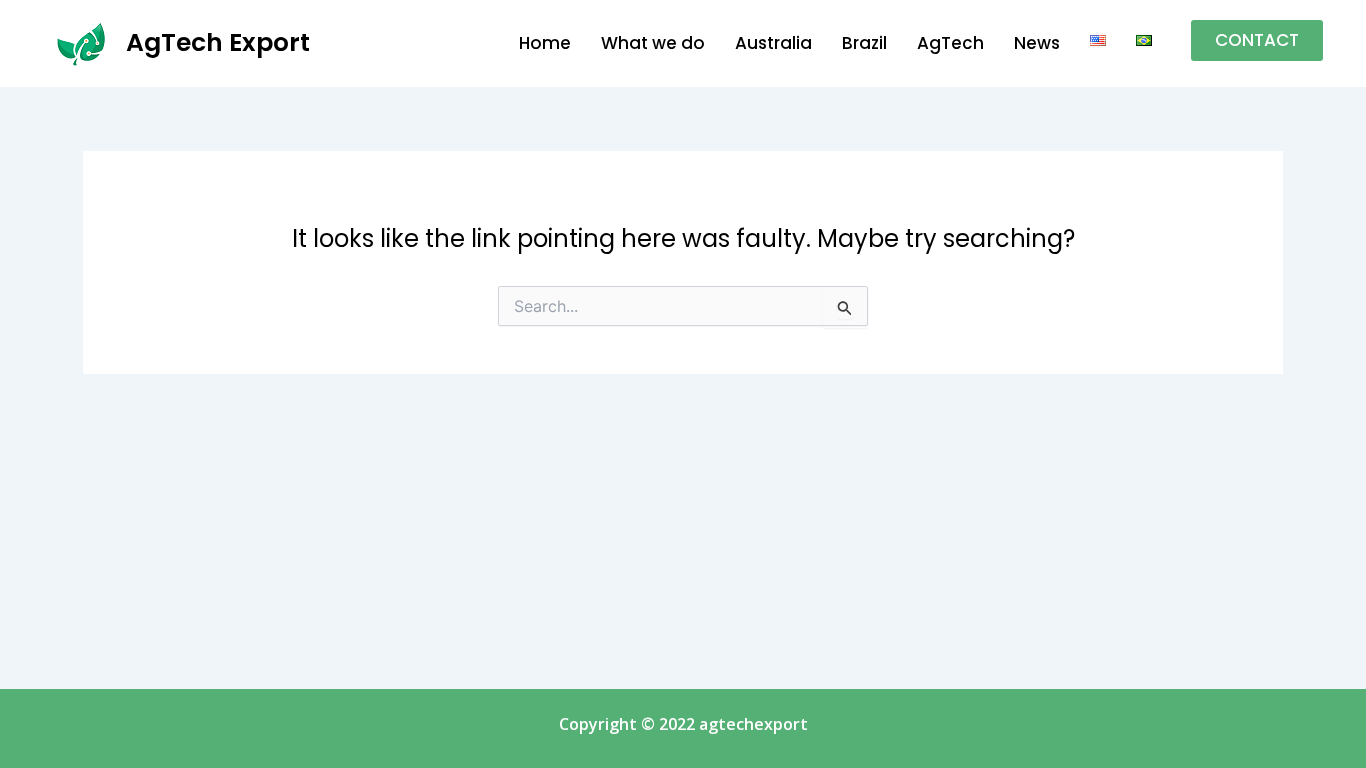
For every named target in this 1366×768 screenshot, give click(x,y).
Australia (773, 43)
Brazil (864, 43)
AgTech (950, 43)
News (1037, 43)
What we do (653, 43)
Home (545, 43)
